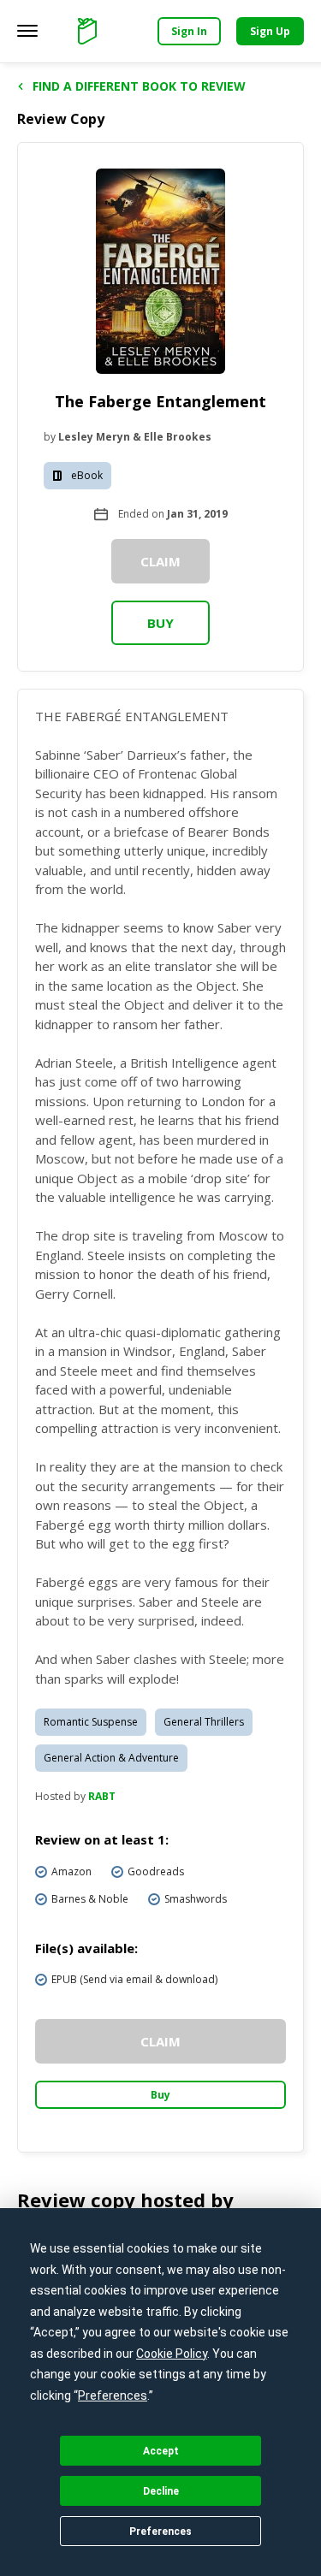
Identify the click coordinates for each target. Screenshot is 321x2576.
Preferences (160, 2532)
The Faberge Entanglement (160, 401)
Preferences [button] (113, 2395)
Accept (161, 2451)
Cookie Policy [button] (172, 2354)
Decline (161, 2491)
